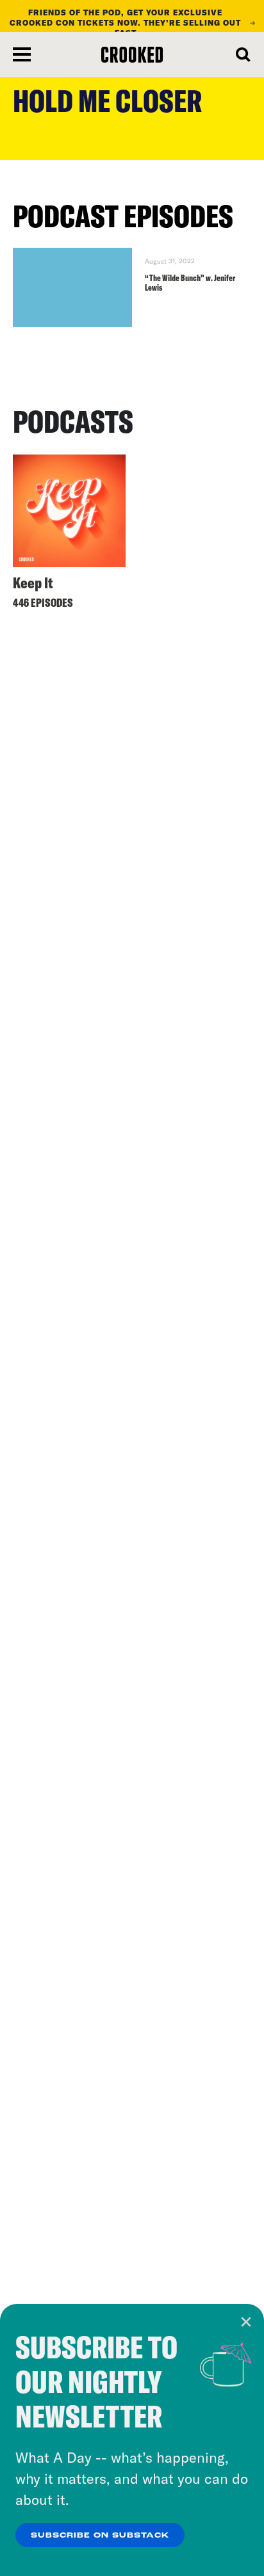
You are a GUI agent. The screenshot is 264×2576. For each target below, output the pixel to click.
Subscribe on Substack (100, 2536)
